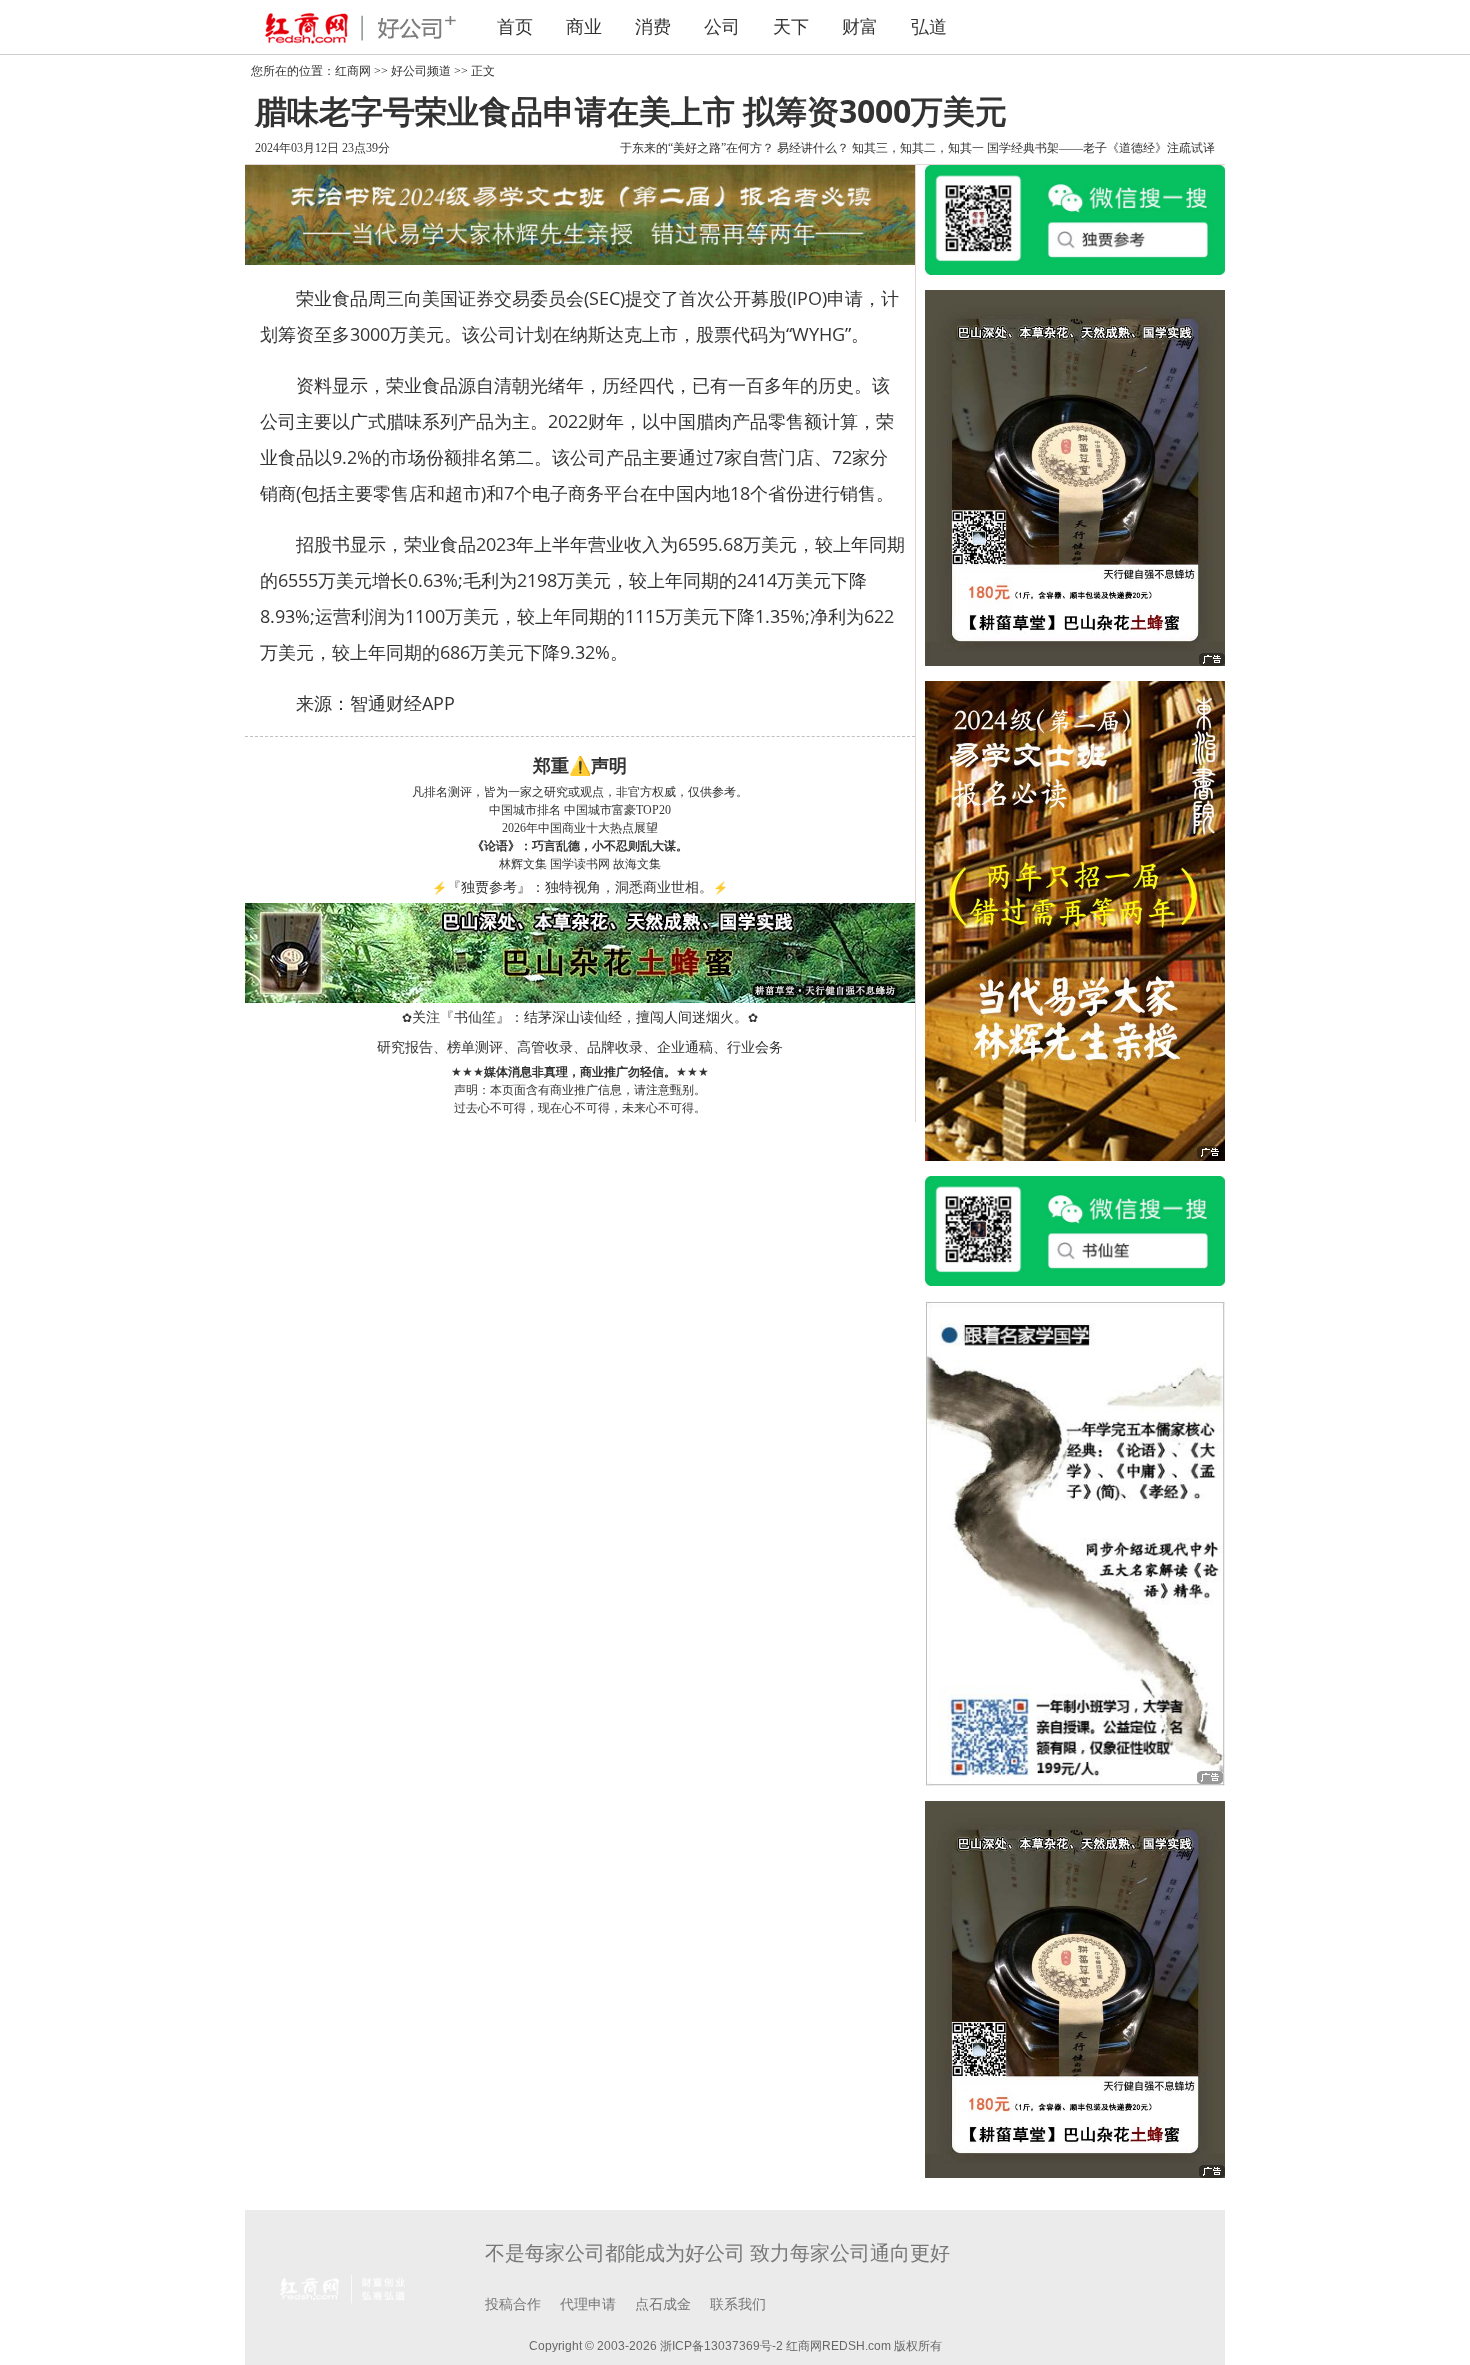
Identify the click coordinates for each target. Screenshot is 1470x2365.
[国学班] (1075, 1542)
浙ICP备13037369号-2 (721, 2346)
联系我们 (738, 2304)
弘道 (929, 27)
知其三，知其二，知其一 (918, 148)
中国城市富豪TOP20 (617, 810)
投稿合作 (513, 2304)
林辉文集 (523, 864)
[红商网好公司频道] (355, 27)
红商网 (353, 71)
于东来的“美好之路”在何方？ (697, 148)
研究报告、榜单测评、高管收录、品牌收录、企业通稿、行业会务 (580, 1047)
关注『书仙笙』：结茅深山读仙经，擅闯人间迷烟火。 (580, 1017)
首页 (515, 27)
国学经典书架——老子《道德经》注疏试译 (1101, 148)
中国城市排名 (525, 810)
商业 (584, 27)
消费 (653, 27)
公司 (722, 27)
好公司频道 (421, 71)
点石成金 (663, 2304)
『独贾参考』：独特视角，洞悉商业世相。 (580, 887)
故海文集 (637, 864)
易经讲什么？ (813, 148)
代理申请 (588, 2304)
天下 (791, 27)
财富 (860, 27)
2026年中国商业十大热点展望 (580, 828)
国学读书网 (580, 864)
